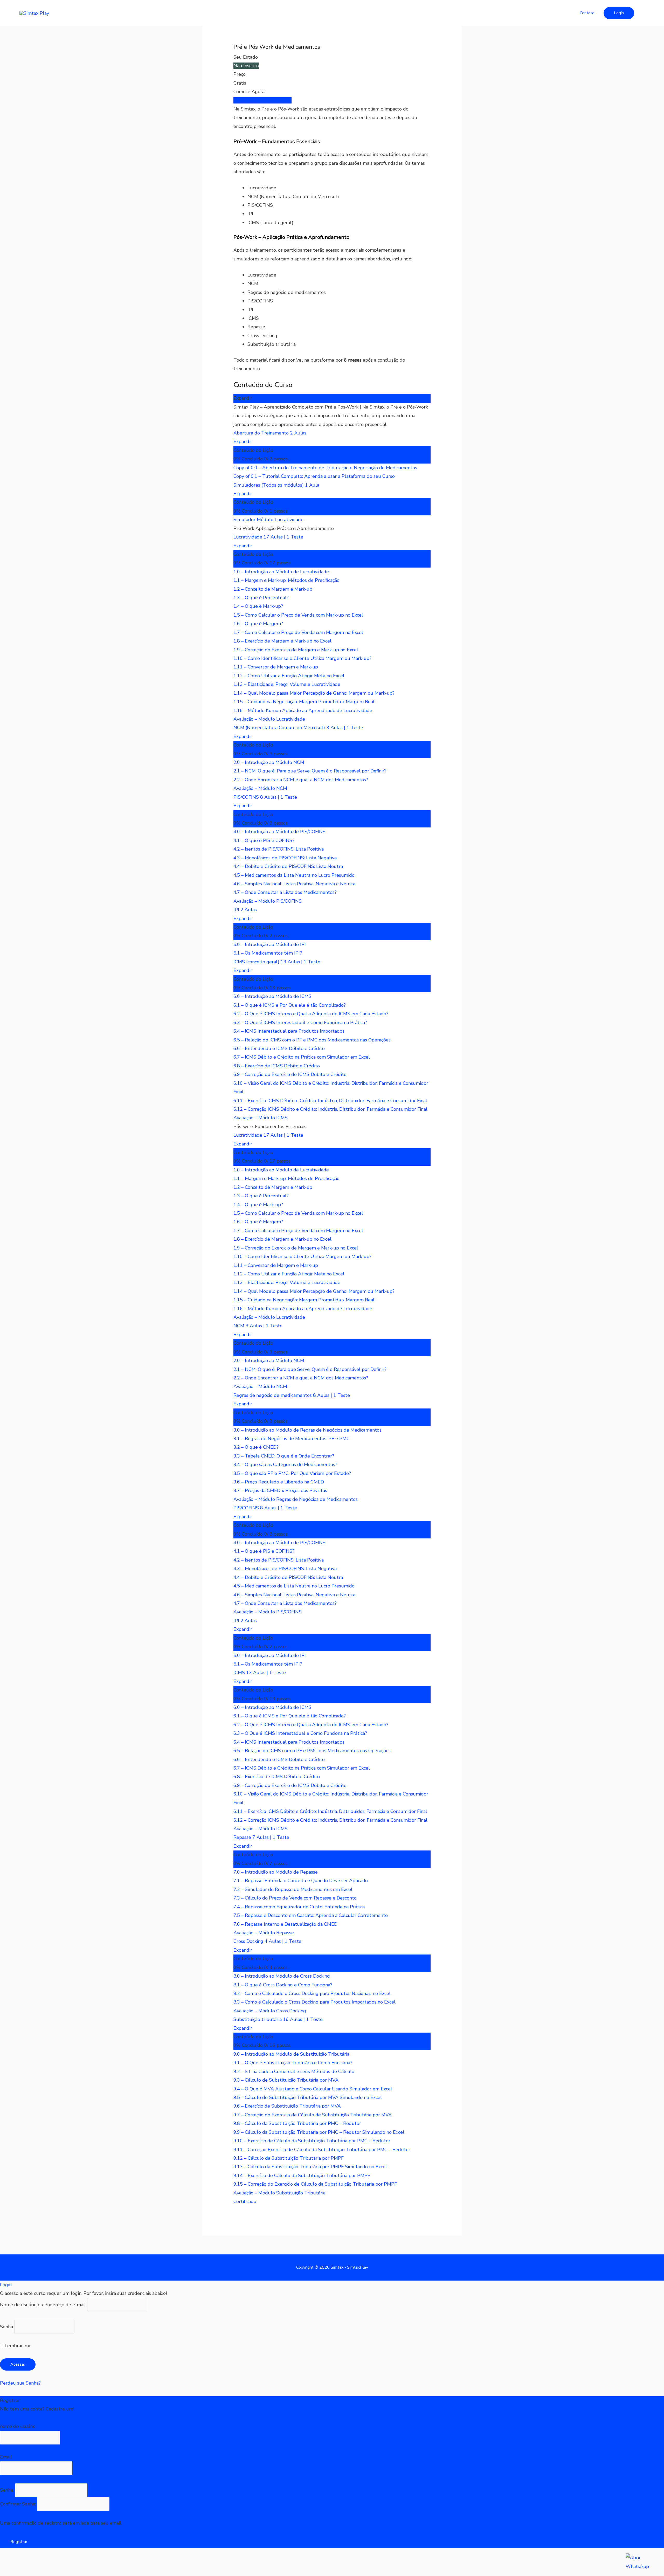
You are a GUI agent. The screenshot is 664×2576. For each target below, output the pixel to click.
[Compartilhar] (54, 2562)
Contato (587, 13)
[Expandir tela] (32, 2562)
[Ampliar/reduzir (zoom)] (10, 2562)
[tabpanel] (332, 239)
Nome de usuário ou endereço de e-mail (43, 2305)
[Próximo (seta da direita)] (32, 2572)
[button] (619, 13)
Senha (6, 2326)
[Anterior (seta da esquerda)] (10, 2572)
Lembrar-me (17, 2346)
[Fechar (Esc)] (77, 2562)
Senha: (8, 2490)
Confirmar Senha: (19, 2504)
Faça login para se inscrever (262, 100)
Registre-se (12, 2418)
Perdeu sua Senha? (20, 2383)
